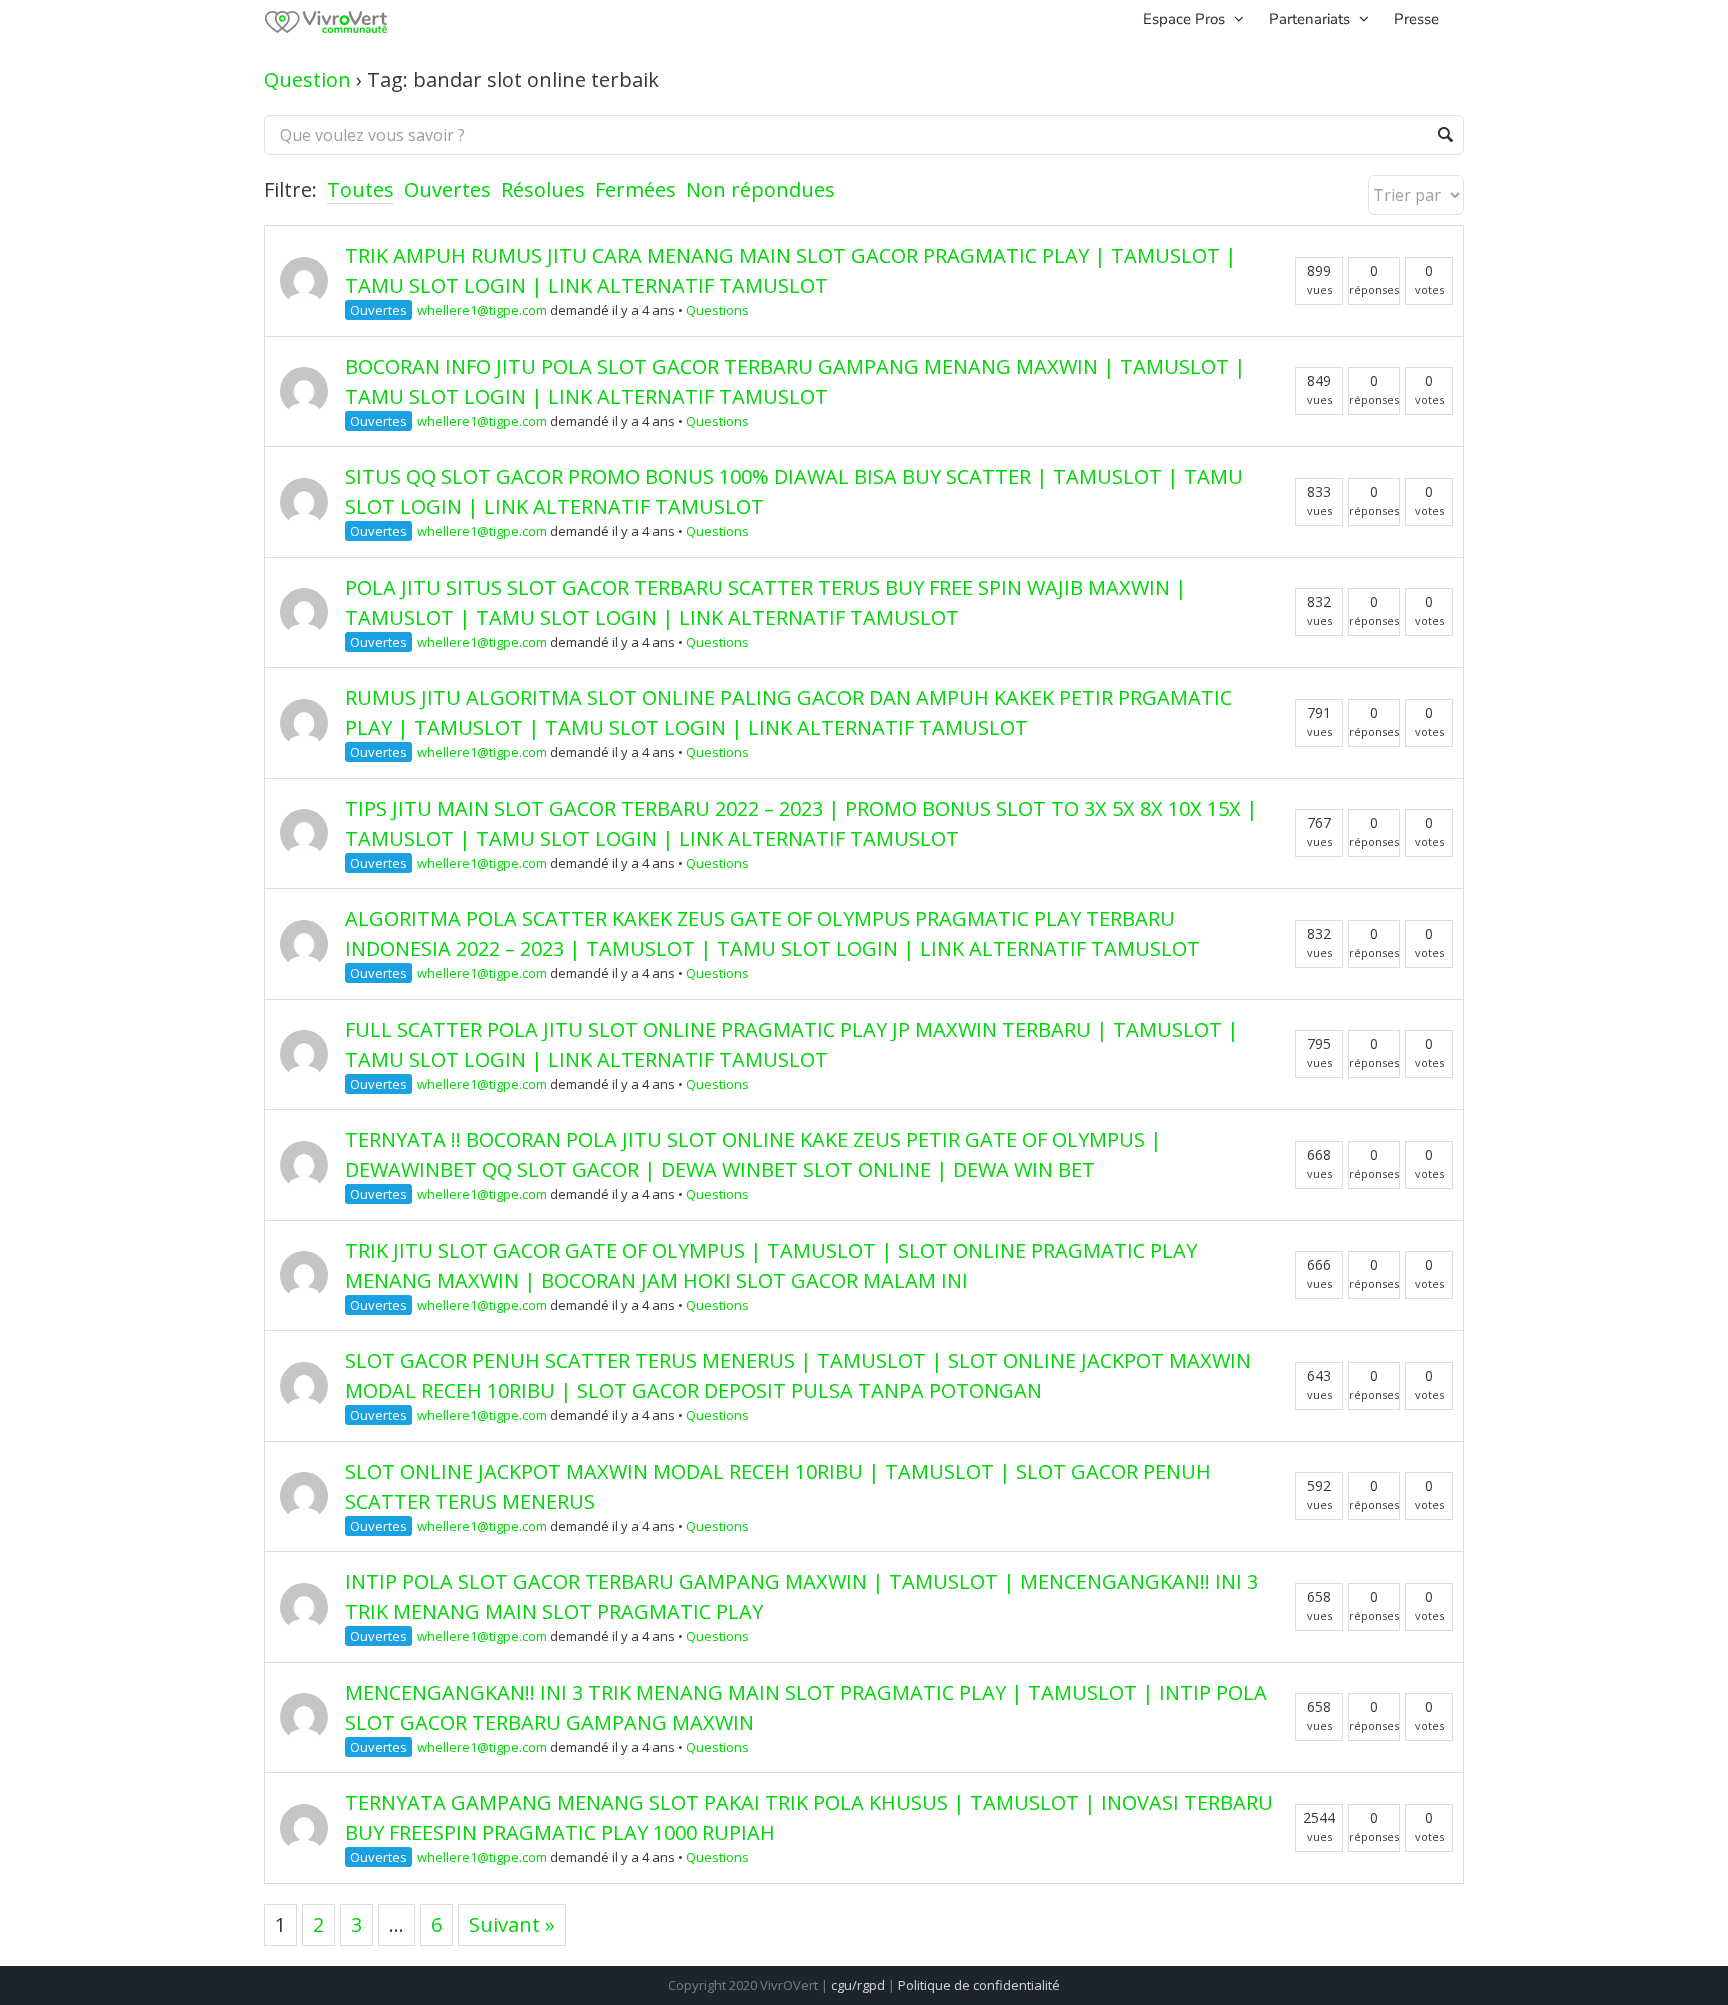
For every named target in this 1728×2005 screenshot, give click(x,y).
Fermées (635, 189)
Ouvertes (447, 189)
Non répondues (760, 189)
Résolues (543, 189)
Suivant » (512, 1924)
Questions (717, 310)
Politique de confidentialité (979, 1985)
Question (307, 79)
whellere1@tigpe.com (482, 310)
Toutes (360, 189)
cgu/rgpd (858, 1985)
